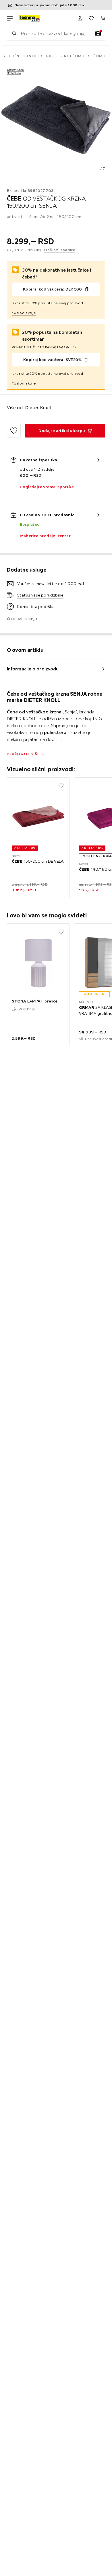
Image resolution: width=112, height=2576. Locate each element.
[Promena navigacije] (10, 18)
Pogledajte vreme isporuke (47, 487)
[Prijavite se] (80, 18)
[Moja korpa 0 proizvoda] (103, 18)
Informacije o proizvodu (33, 669)
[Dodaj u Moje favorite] (14, 431)
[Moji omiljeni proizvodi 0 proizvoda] (91, 18)
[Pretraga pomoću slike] (98, 33)
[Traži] (14, 33)
